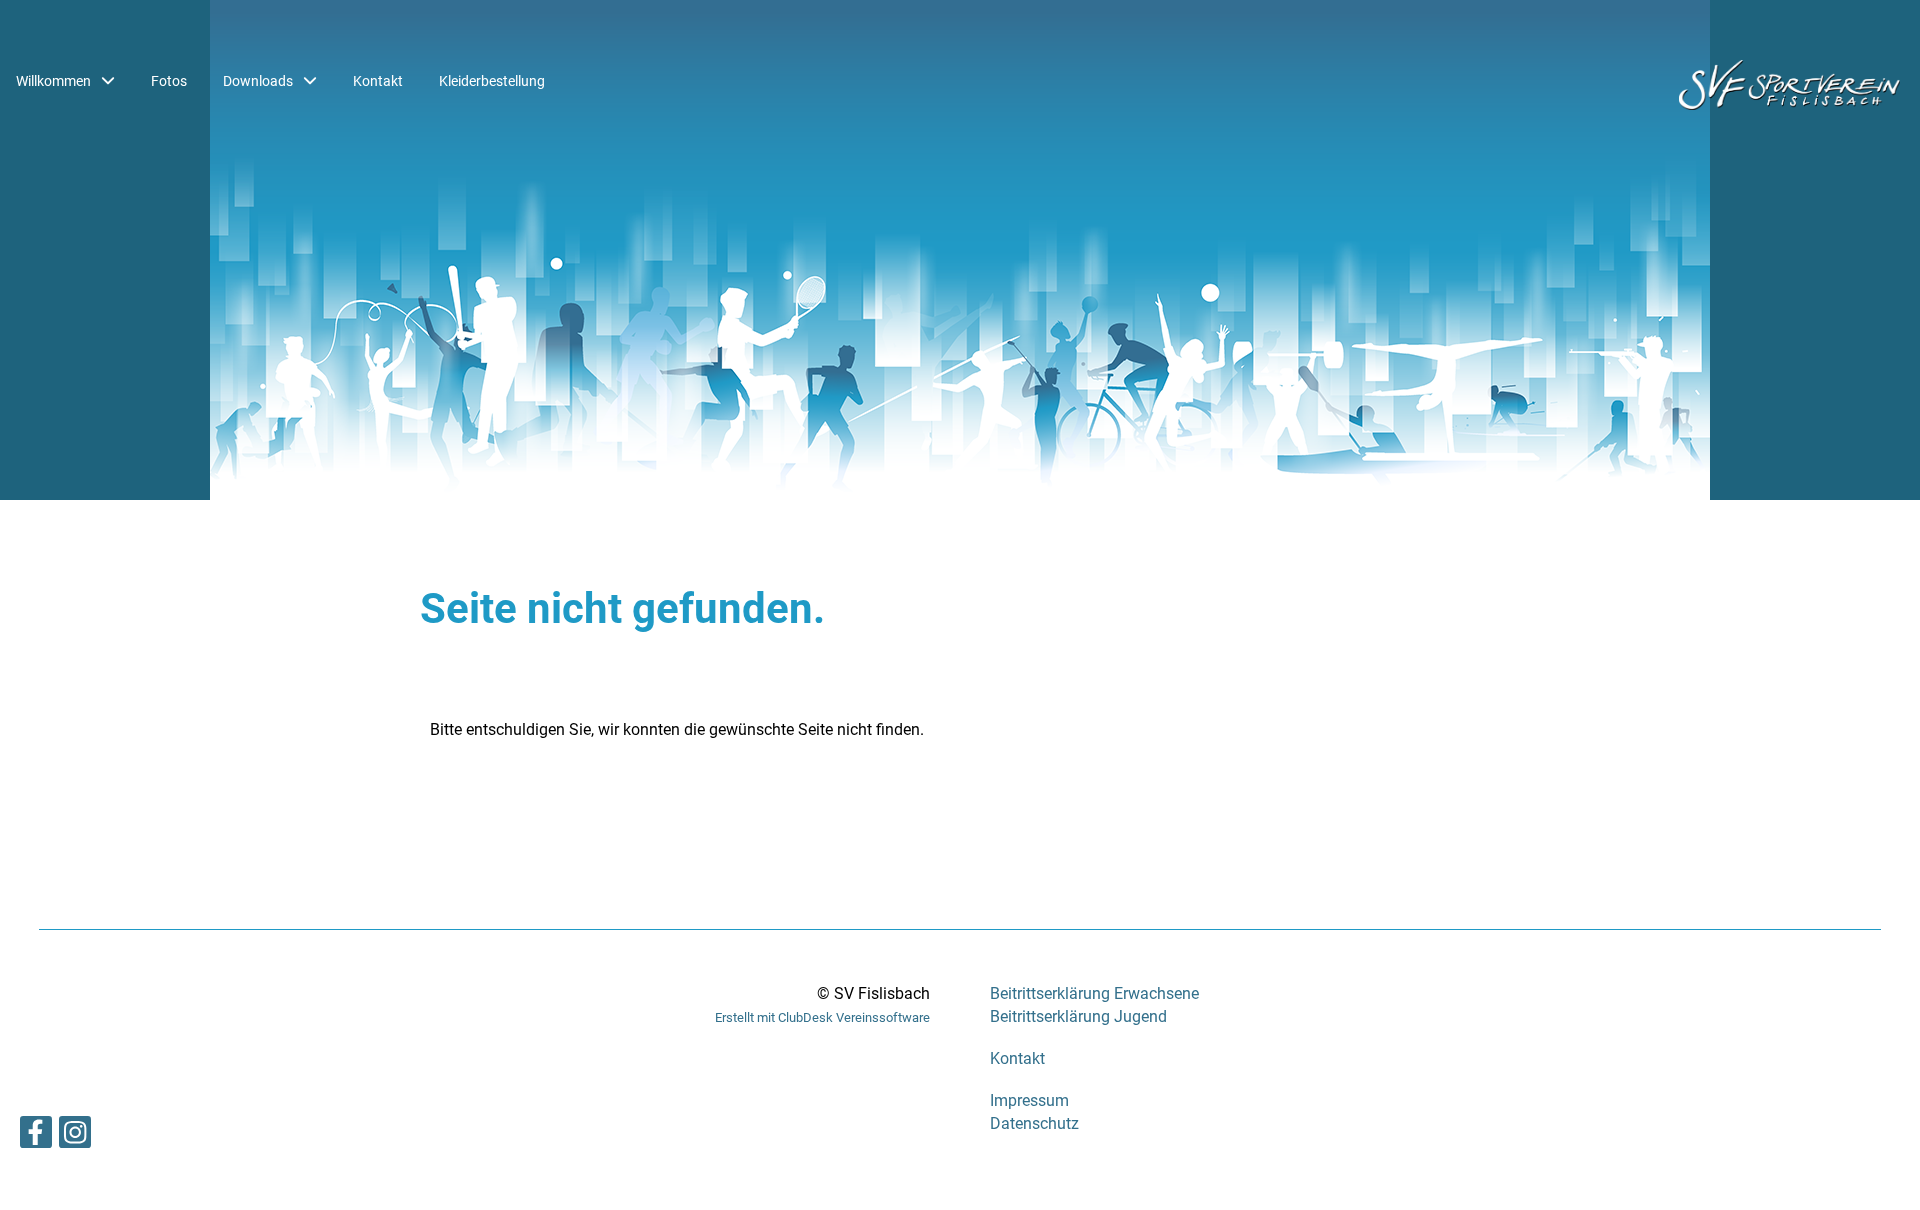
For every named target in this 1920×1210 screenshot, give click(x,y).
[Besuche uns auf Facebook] (36, 1137)
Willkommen (53, 81)
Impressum (1029, 1100)
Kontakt (378, 81)
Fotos (169, 81)
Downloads (258, 81)
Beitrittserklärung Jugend (1078, 1016)
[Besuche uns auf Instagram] (75, 1137)
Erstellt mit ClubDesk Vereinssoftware (822, 1017)
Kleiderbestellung (492, 81)
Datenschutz (1034, 1123)
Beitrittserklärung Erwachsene (1094, 993)
